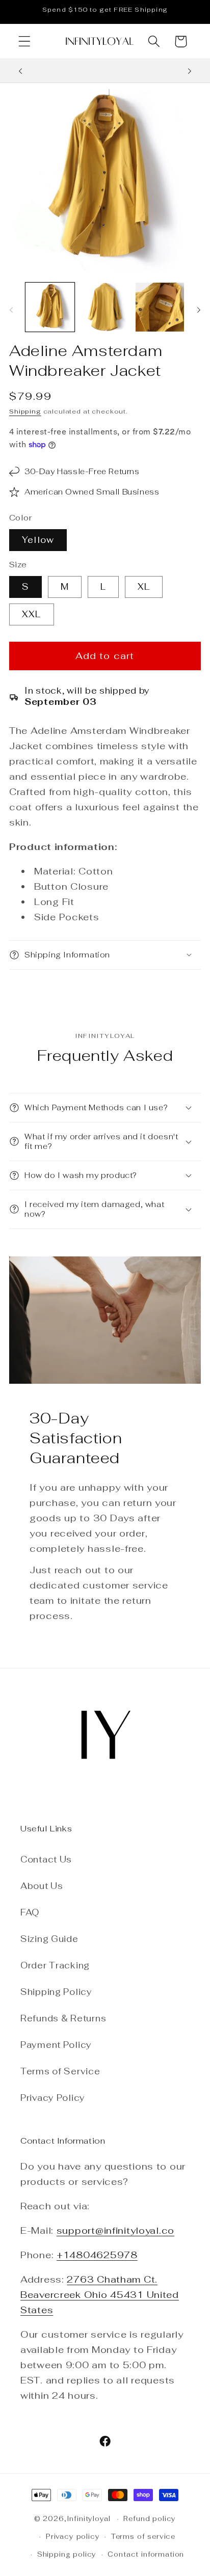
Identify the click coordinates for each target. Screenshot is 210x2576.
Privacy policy (73, 2537)
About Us (42, 1886)
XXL (32, 614)
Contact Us (46, 1859)
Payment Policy (56, 2045)
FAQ (30, 1912)
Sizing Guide (49, 1939)
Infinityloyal (89, 2519)
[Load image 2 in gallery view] (105, 307)
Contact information (146, 2554)
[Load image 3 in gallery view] (160, 307)
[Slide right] (199, 310)
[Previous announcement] (20, 71)
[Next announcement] (190, 71)
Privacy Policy (53, 2098)
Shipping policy (67, 2554)
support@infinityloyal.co (115, 2230)
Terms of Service (60, 2071)
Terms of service (143, 2537)
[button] (25, 42)
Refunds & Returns (63, 2018)
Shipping (25, 412)
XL (144, 587)
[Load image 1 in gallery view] (50, 307)
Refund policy (150, 2519)
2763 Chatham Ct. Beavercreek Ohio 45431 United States (100, 2295)
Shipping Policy (56, 1992)
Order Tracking (55, 1965)
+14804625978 (97, 2255)
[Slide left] (11, 310)
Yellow (38, 540)
